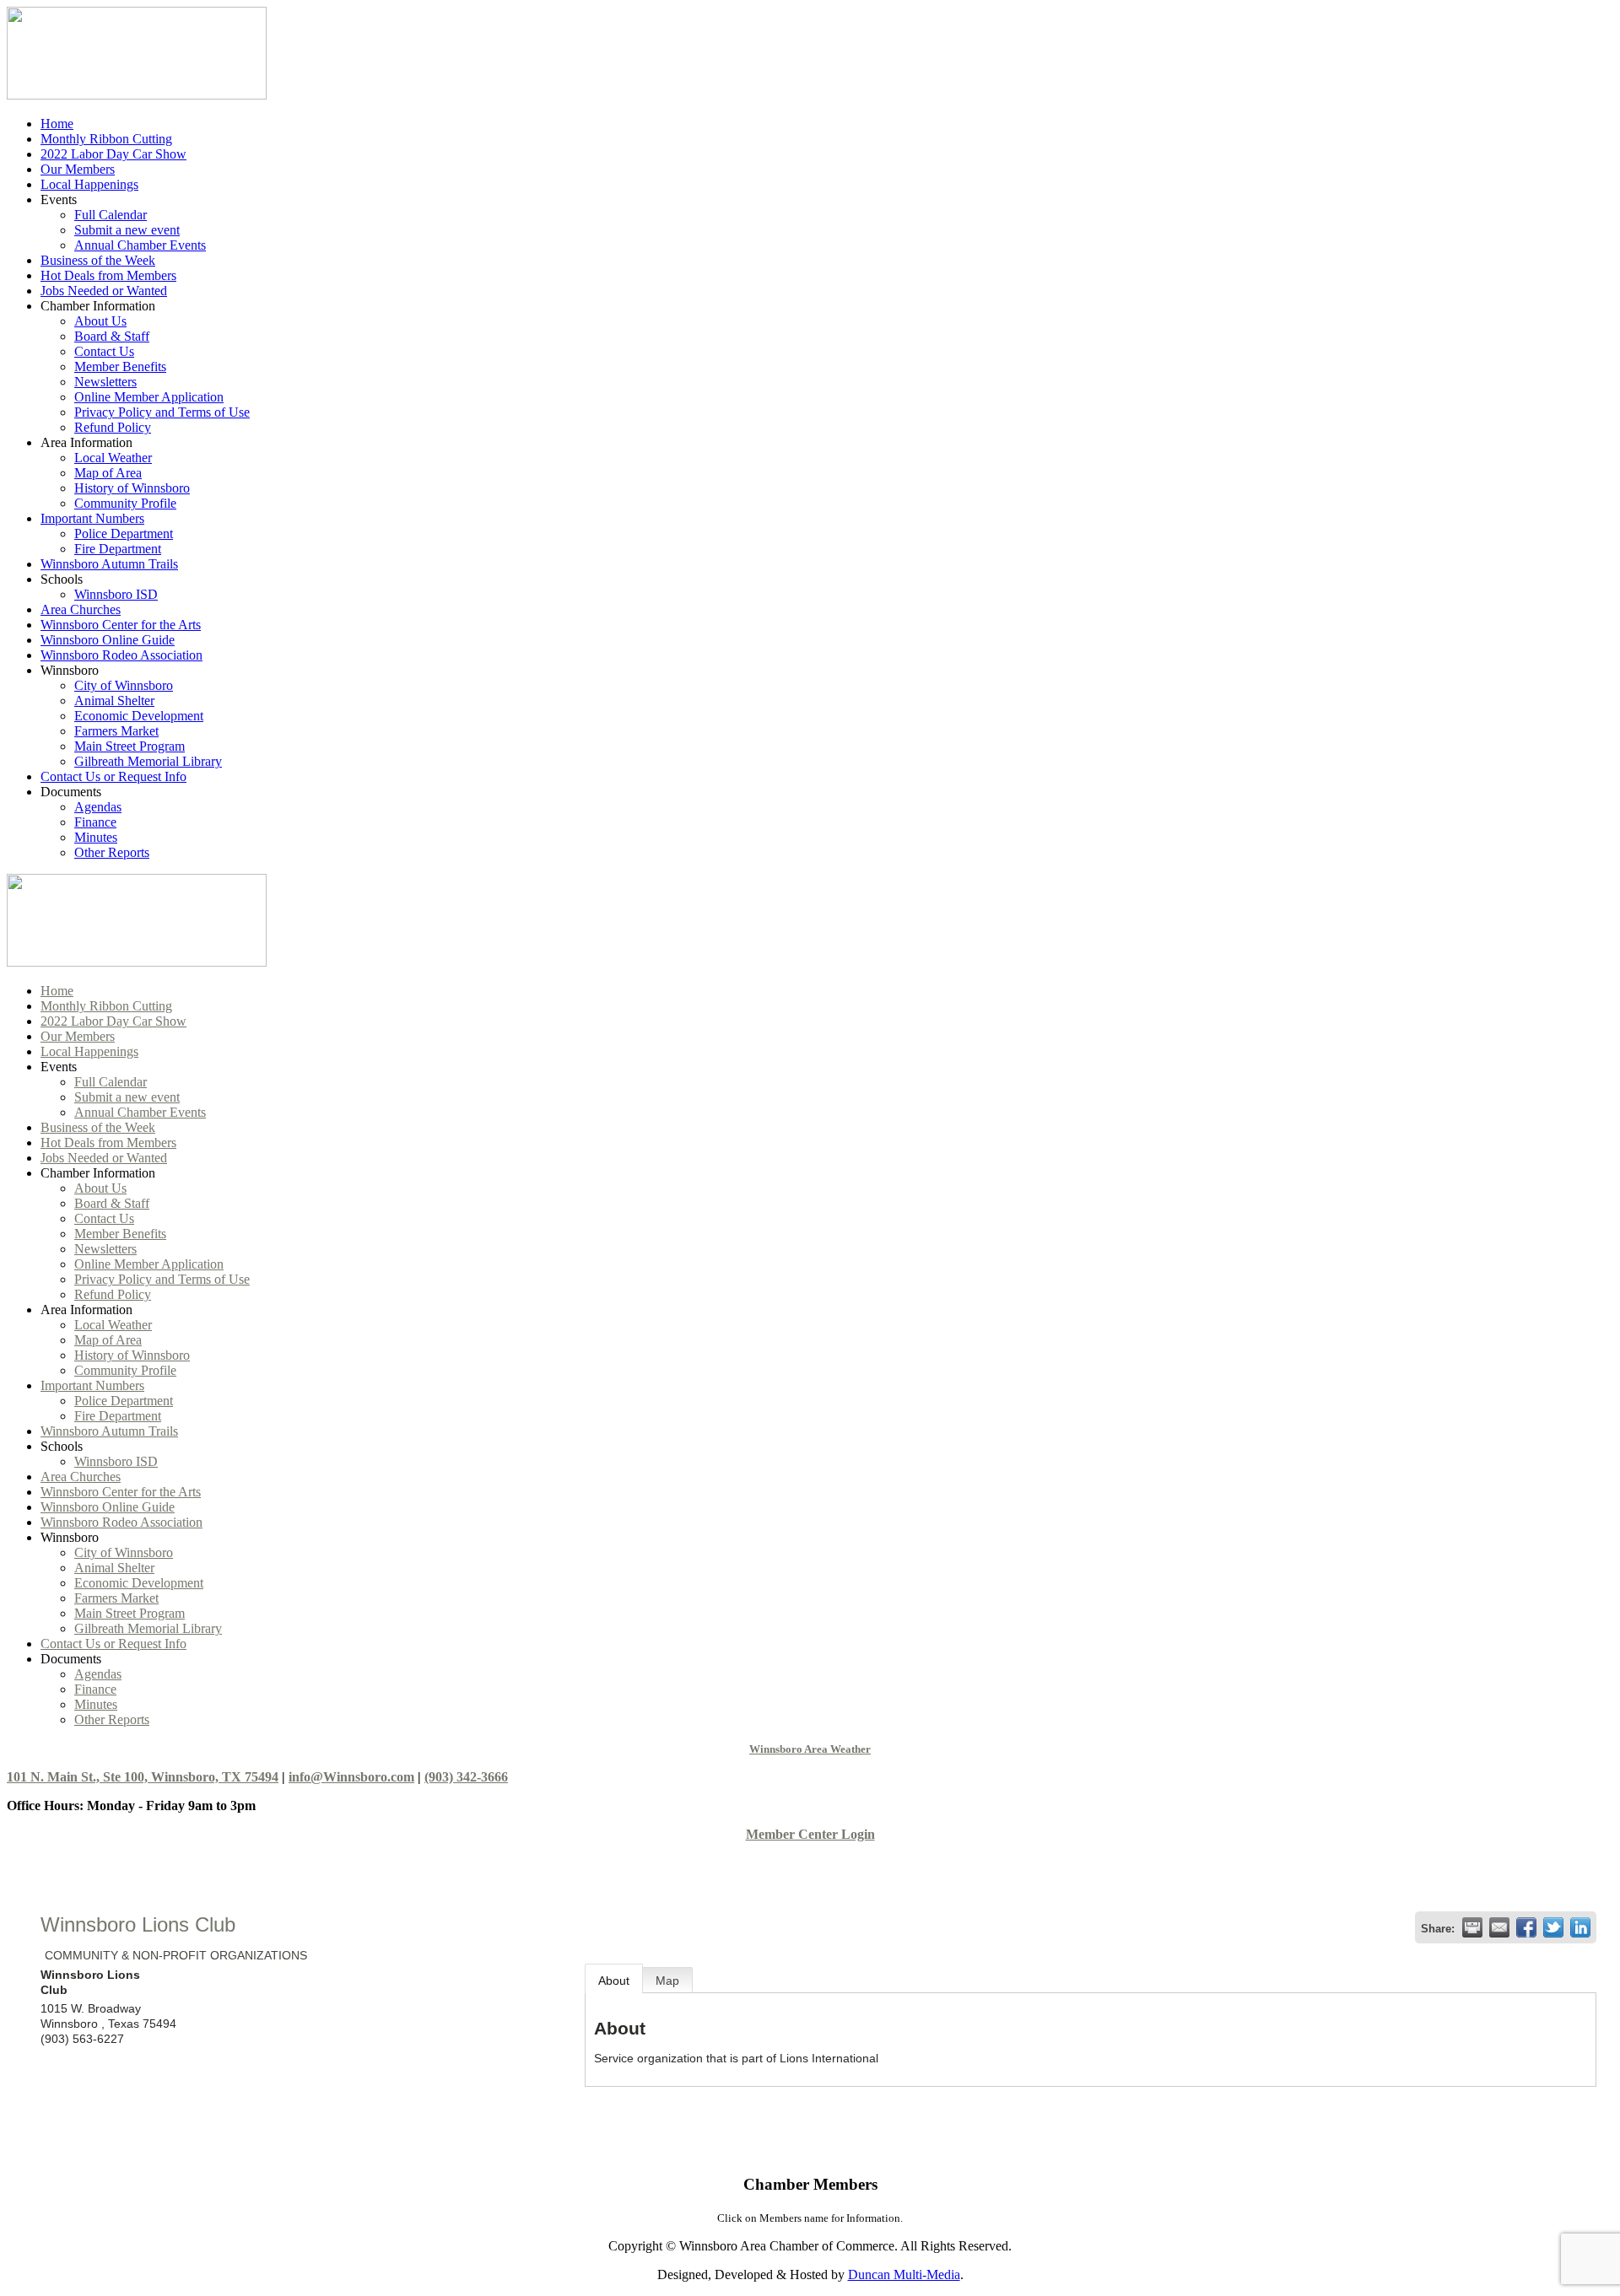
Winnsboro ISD (116, 594)
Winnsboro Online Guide (108, 640)
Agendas (98, 807)
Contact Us (104, 351)
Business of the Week (98, 260)
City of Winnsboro (124, 685)
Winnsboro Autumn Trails (109, 564)
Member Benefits (120, 366)
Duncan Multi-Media (904, 2274)
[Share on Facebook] (1526, 1927)
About (614, 1981)
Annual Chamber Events (140, 245)
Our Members (78, 169)
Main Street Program (130, 746)
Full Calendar (111, 215)
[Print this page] (1472, 1927)
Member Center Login (810, 1834)
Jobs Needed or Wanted (104, 291)
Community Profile (125, 503)
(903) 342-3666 (466, 1777)
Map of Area (108, 473)
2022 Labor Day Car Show (113, 154)
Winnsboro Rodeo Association (121, 655)
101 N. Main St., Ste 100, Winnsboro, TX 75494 (143, 1777)
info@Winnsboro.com (351, 1777)
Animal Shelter (114, 701)
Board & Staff (112, 336)
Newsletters (105, 382)
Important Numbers (92, 518)
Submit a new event (127, 230)
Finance (95, 822)
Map (667, 1981)
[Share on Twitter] (1553, 1927)
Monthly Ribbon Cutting (106, 139)
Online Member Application (149, 397)
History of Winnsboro (132, 488)
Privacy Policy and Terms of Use (162, 412)
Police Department (124, 534)
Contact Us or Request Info (113, 776)
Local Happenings (89, 184)
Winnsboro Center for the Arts (121, 625)
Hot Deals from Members (108, 275)
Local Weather (113, 458)
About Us (100, 321)
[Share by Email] (1499, 1927)
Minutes (96, 837)
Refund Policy (113, 427)
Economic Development (139, 716)
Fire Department (118, 549)
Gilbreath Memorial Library (148, 761)
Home (57, 124)
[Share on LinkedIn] (1580, 1927)
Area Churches (81, 609)
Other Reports (112, 852)
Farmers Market (116, 731)
